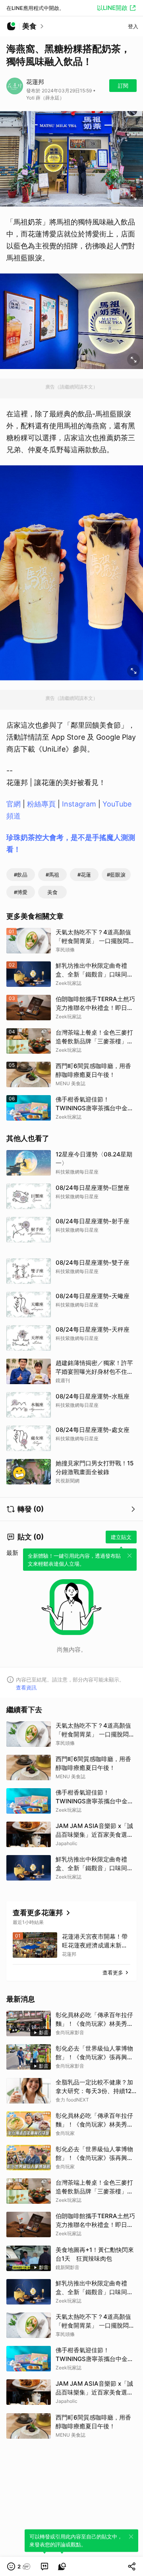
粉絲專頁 (41, 804)
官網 (14, 804)
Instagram (79, 804)
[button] (19, 2566)
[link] (44, 2566)
